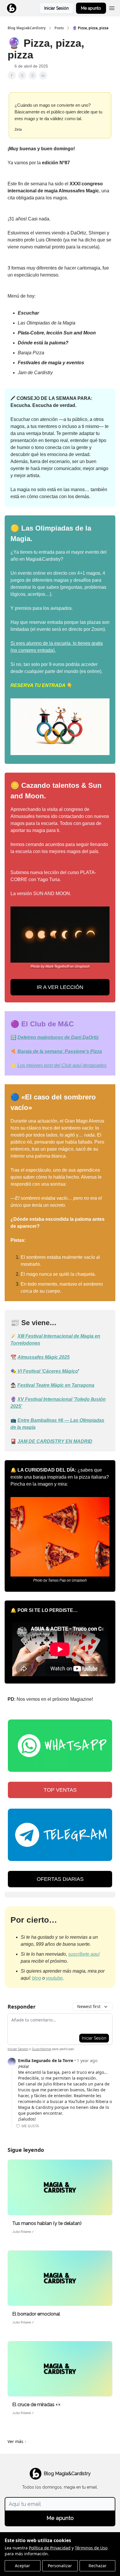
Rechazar (98, 2566)
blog (37, 1978)
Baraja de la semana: (41, 1051)
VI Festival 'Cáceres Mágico (48, 1371)
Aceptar (22, 2566)
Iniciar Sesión (57, 8)
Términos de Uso (91, 2548)
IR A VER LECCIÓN (60, 987)
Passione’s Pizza (83, 1051)
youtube (54, 1978)
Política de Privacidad (50, 2548)
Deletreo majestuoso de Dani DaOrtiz (58, 1037)
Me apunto (91, 8)
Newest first (89, 2006)
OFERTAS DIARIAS (60, 1879)
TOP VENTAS (60, 1790)
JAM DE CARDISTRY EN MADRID (55, 1441)
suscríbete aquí (84, 1954)
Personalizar (60, 2566)
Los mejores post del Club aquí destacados (62, 1065)
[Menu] (112, 7)
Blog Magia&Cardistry (27, 28)
